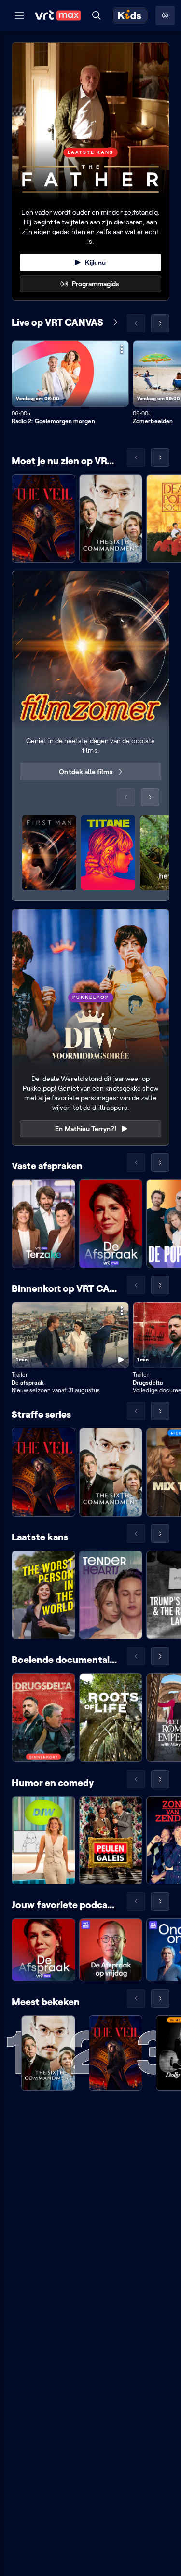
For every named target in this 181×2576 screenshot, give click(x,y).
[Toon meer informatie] (122, 349)
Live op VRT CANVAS (57, 322)
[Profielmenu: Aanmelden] (165, 15)
